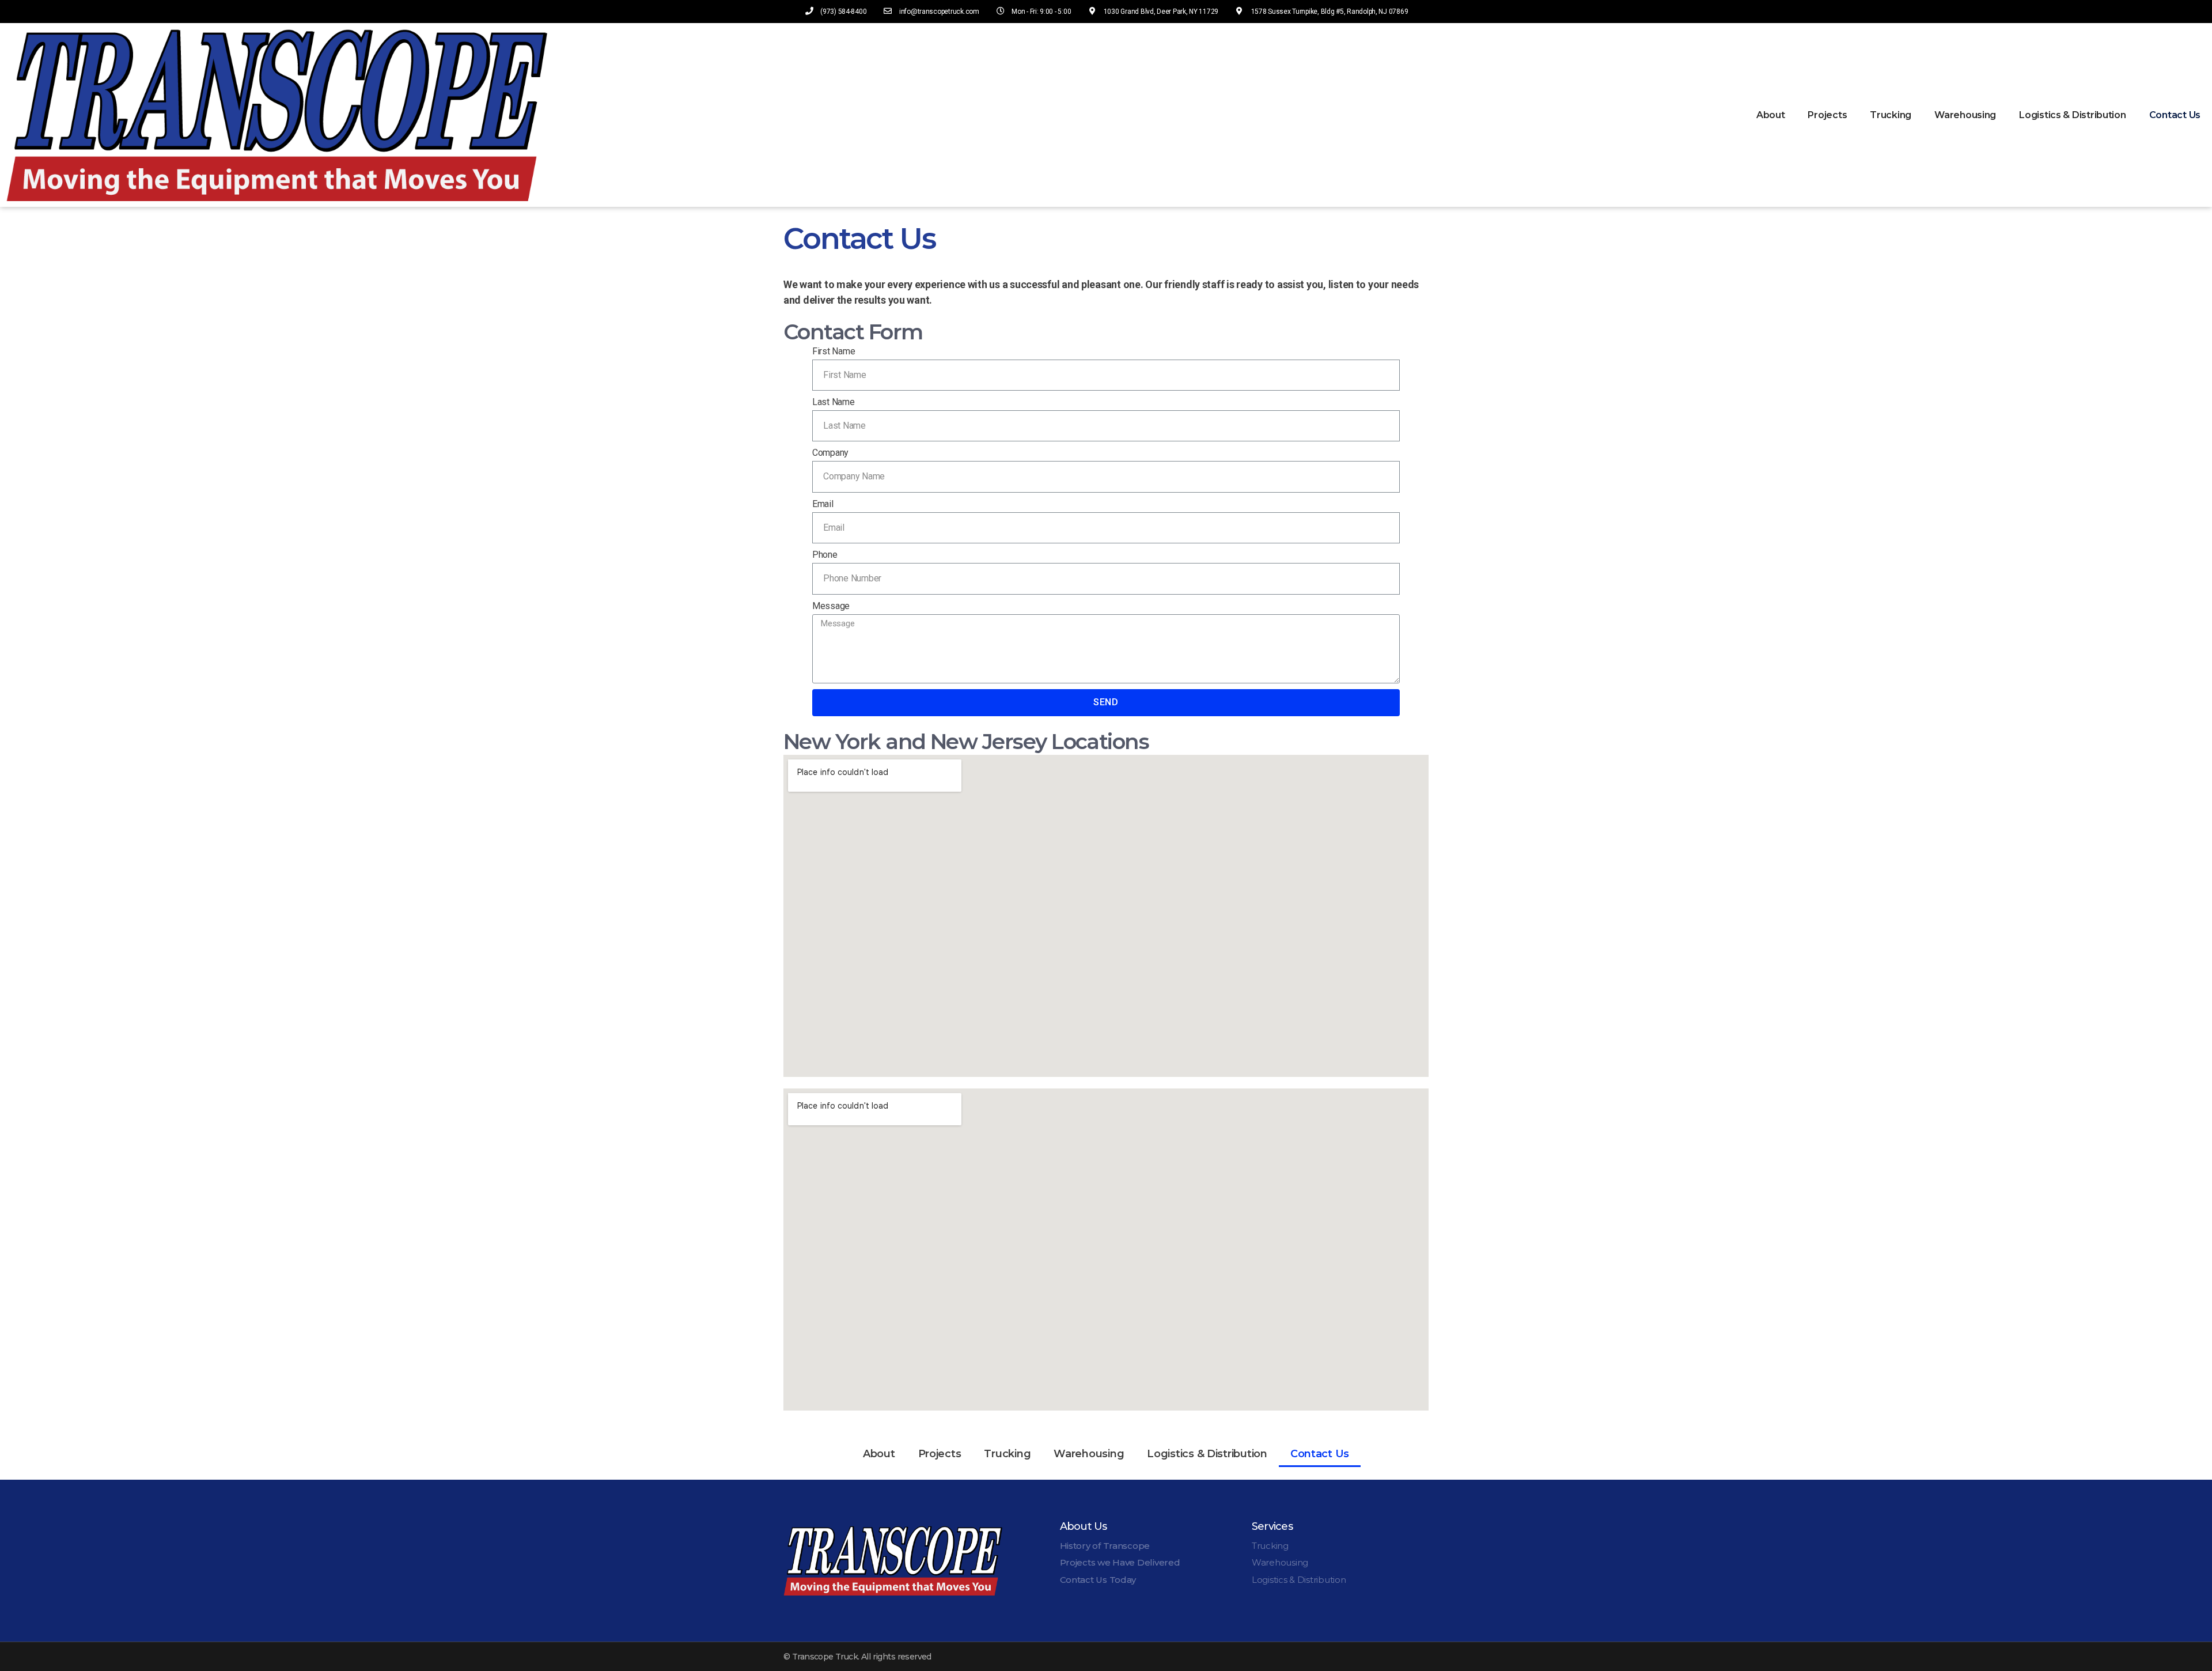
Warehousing (1965, 115)
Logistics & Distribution (2073, 115)
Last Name (834, 402)
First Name (834, 351)
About (1771, 115)
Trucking (1891, 115)
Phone (825, 555)
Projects (1827, 115)
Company (830, 453)
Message (831, 606)
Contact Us (2175, 115)
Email (823, 504)
